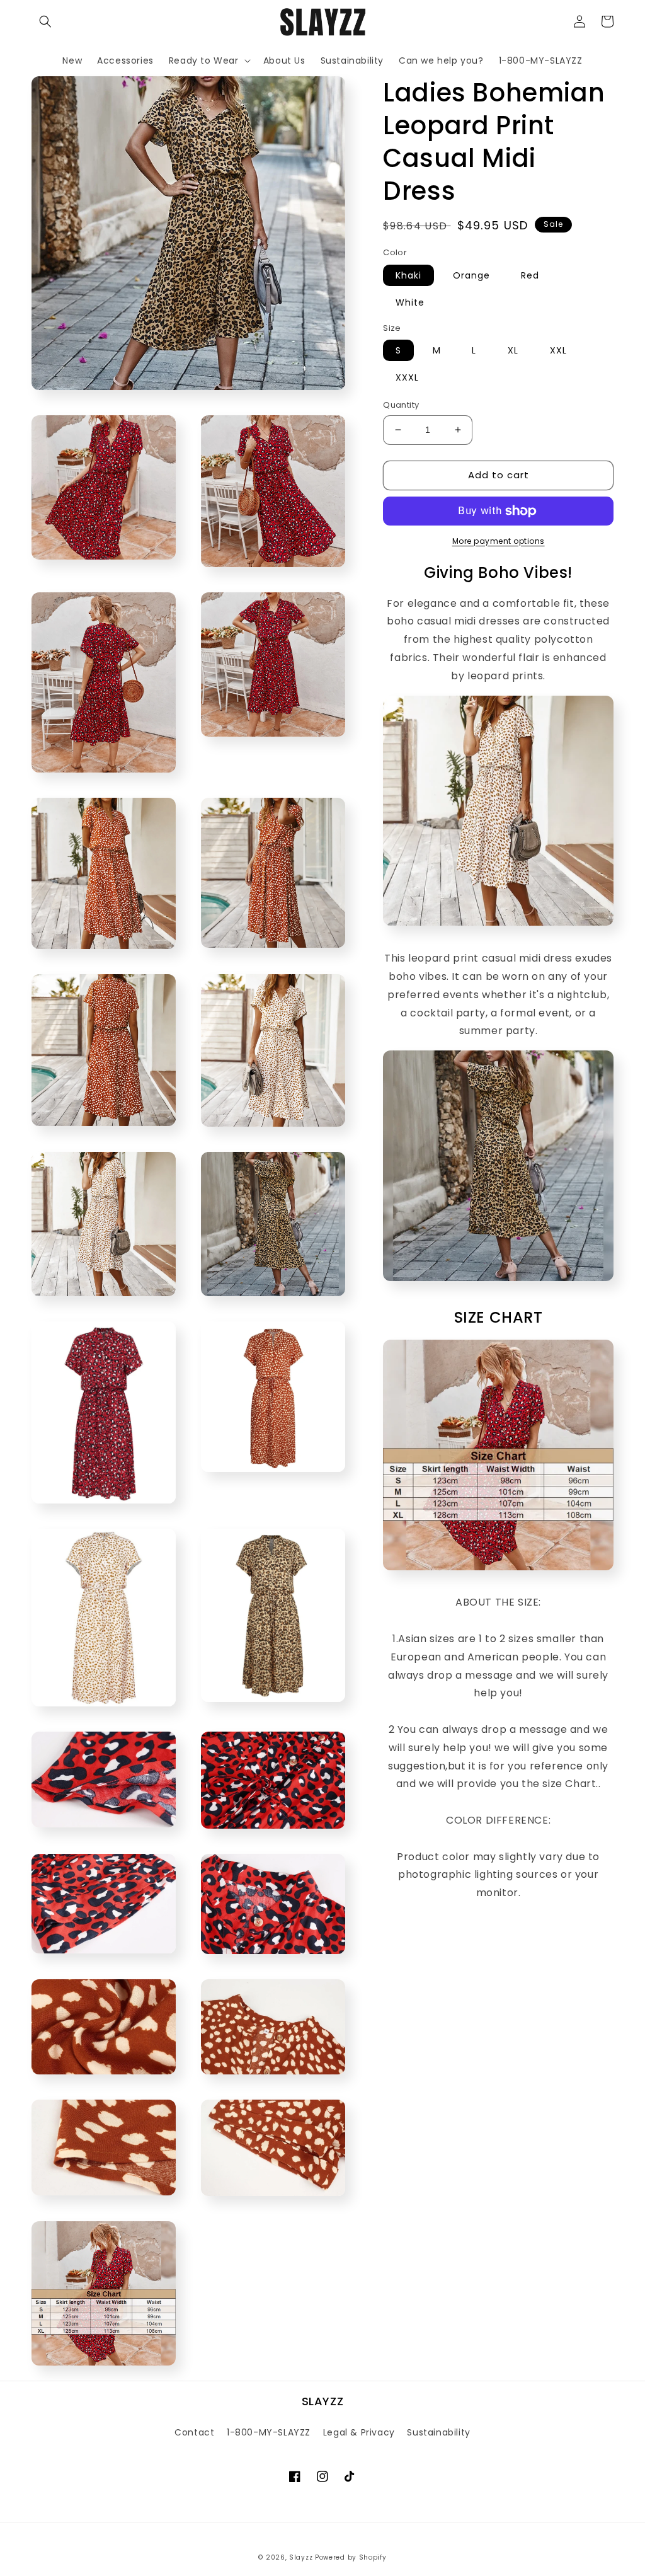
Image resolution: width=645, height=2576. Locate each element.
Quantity (401, 405)
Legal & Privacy (359, 2432)
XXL (558, 350)
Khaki (408, 275)
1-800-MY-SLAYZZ (269, 2432)
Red (530, 275)
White (410, 302)
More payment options (499, 541)
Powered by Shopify (351, 2557)
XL (513, 350)
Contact (194, 2432)
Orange (471, 275)
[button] (45, 21)
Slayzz (301, 2557)
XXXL (407, 377)
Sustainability (438, 2432)
